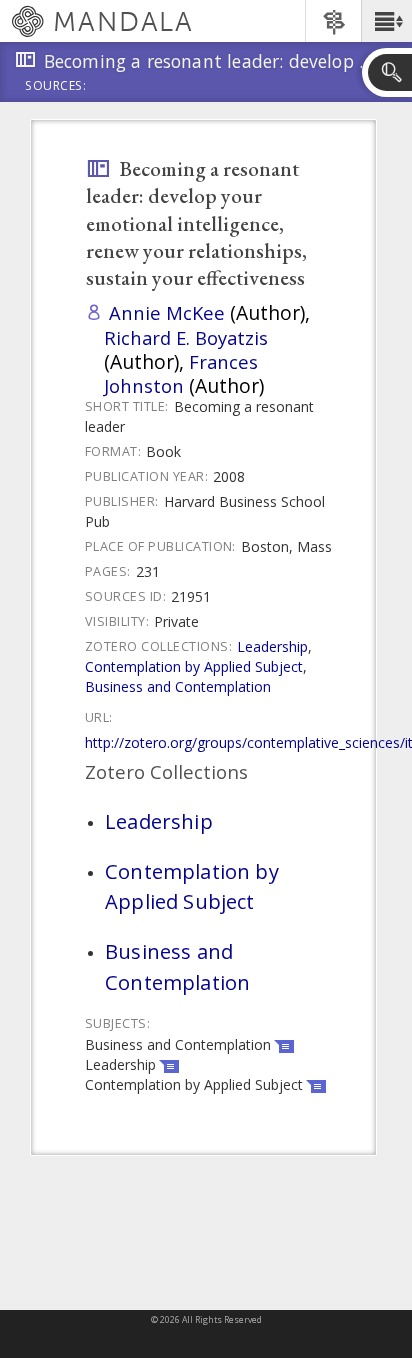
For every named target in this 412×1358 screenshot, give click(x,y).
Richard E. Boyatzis (186, 337)
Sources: (56, 87)
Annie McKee (167, 312)
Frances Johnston (181, 373)
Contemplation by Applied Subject (194, 666)
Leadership (272, 646)
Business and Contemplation (178, 686)
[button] (386, 21)
